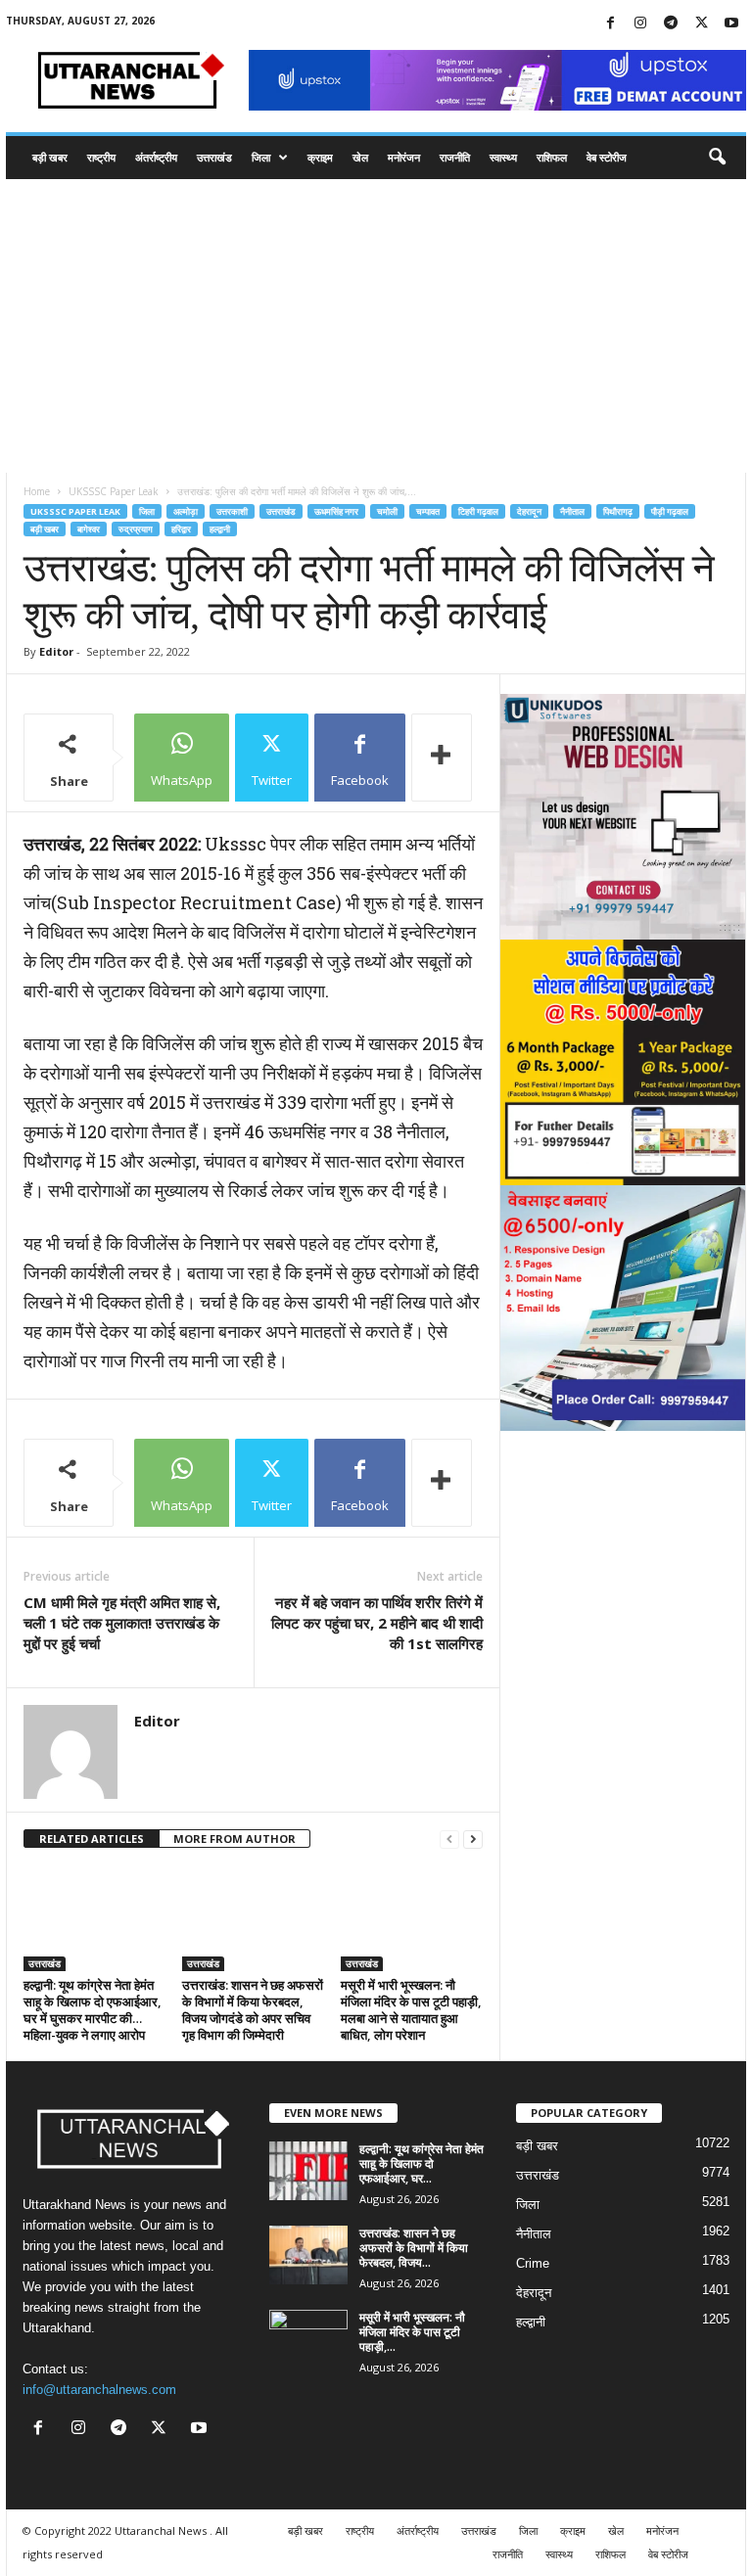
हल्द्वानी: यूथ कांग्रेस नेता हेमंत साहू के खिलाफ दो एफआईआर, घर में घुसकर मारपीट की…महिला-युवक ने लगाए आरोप (93, 2010)
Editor (56, 651)
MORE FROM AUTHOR (235, 1839)
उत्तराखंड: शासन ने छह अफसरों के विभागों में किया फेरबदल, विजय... (414, 2248)
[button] (717, 158)
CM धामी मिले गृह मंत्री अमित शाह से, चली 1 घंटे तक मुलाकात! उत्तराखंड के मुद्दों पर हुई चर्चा (122, 1623)
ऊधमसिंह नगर (336, 511)
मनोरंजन (404, 157)
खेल (360, 157)
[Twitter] (701, 24)
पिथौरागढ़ (618, 511)
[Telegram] (671, 24)
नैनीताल (572, 511)
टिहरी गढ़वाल (478, 511)
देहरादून (529, 511)
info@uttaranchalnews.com (99, 2390)
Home (37, 491)
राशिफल (552, 157)
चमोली (387, 511)
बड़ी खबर (50, 157)
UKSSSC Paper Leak (114, 491)
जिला (261, 157)
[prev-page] (449, 1840)
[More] (442, 758)
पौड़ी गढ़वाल (670, 511)
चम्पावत (428, 511)
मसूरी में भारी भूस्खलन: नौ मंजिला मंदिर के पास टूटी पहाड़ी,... (412, 2332)
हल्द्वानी (220, 529)
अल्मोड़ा (186, 511)
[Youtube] (731, 24)
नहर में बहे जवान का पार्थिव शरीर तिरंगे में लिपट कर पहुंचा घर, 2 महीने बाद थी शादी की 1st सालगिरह (377, 1623)
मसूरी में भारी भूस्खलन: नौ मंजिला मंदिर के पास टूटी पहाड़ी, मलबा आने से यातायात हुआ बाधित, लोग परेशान (411, 2010)
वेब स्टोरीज (607, 157)
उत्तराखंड (214, 157)
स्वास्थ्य (503, 157)
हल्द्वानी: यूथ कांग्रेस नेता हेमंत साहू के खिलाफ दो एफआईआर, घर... (422, 2163)
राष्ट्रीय (101, 157)
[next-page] (473, 1840)
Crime (533, 2263)
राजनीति (455, 157)
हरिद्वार (181, 529)
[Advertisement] (376, 326)
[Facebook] (610, 24)
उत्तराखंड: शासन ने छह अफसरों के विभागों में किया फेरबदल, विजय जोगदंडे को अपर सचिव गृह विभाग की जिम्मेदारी (253, 2010)
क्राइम (320, 157)
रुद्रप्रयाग (136, 529)
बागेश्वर (89, 529)
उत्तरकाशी (232, 511)
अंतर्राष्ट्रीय (156, 157)
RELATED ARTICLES (92, 1839)
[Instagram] (640, 24)
